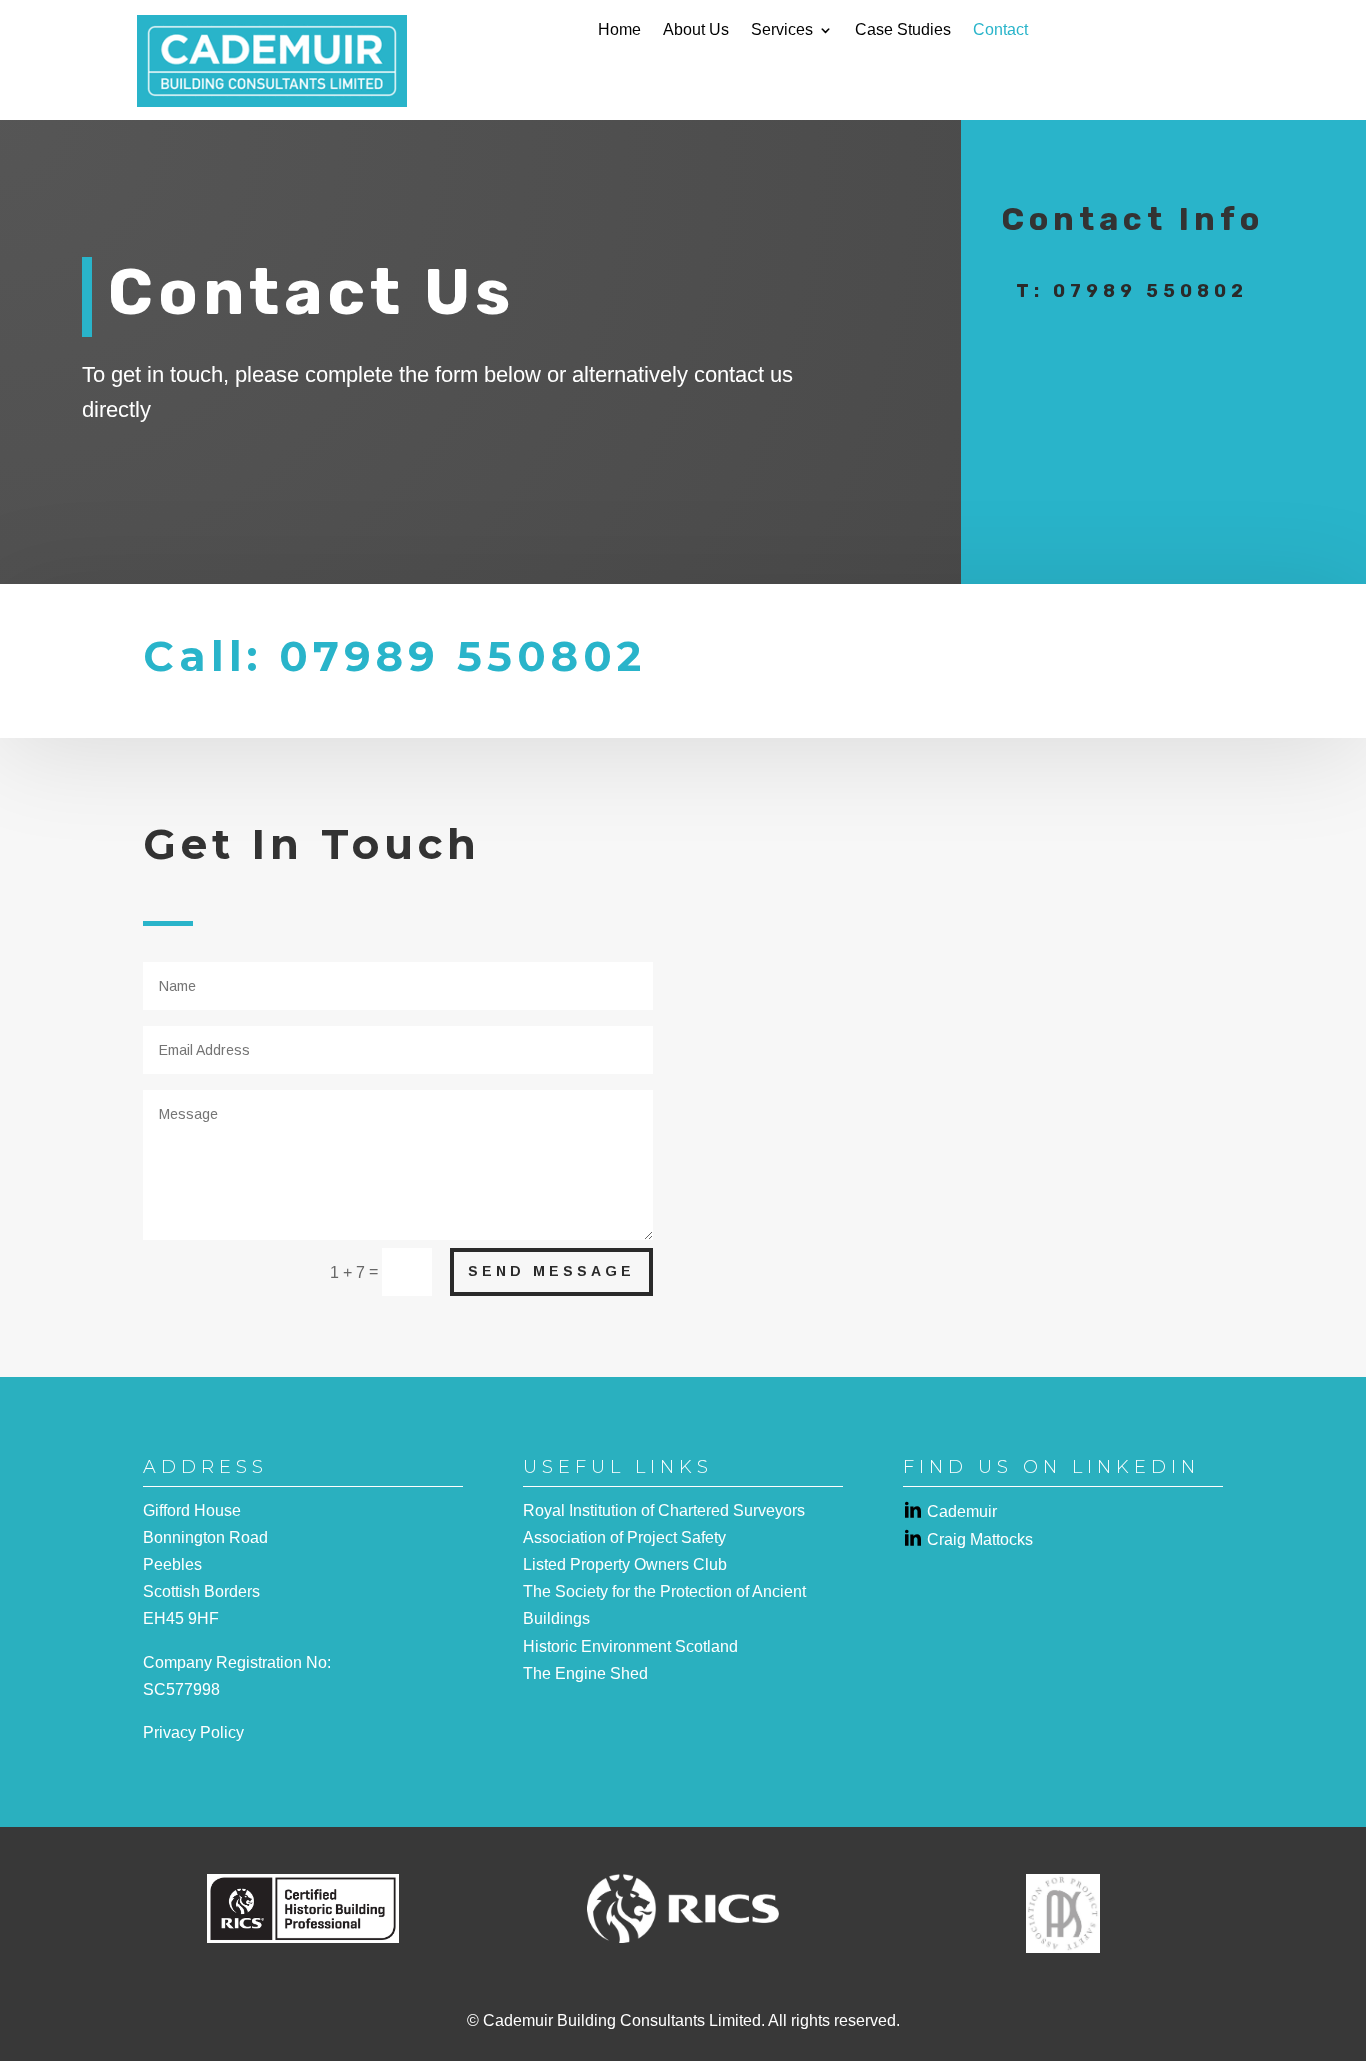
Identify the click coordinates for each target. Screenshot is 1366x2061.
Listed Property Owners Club (625, 1564)
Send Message (551, 1271)
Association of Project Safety (624, 1537)
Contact (1000, 30)
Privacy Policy (193, 1732)
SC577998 (181, 1689)
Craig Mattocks (980, 1539)
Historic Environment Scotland (630, 1646)
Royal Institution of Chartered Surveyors (664, 1510)
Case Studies (903, 30)
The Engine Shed (585, 1673)
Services (782, 30)
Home (619, 30)
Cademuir (962, 1511)
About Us (696, 30)
